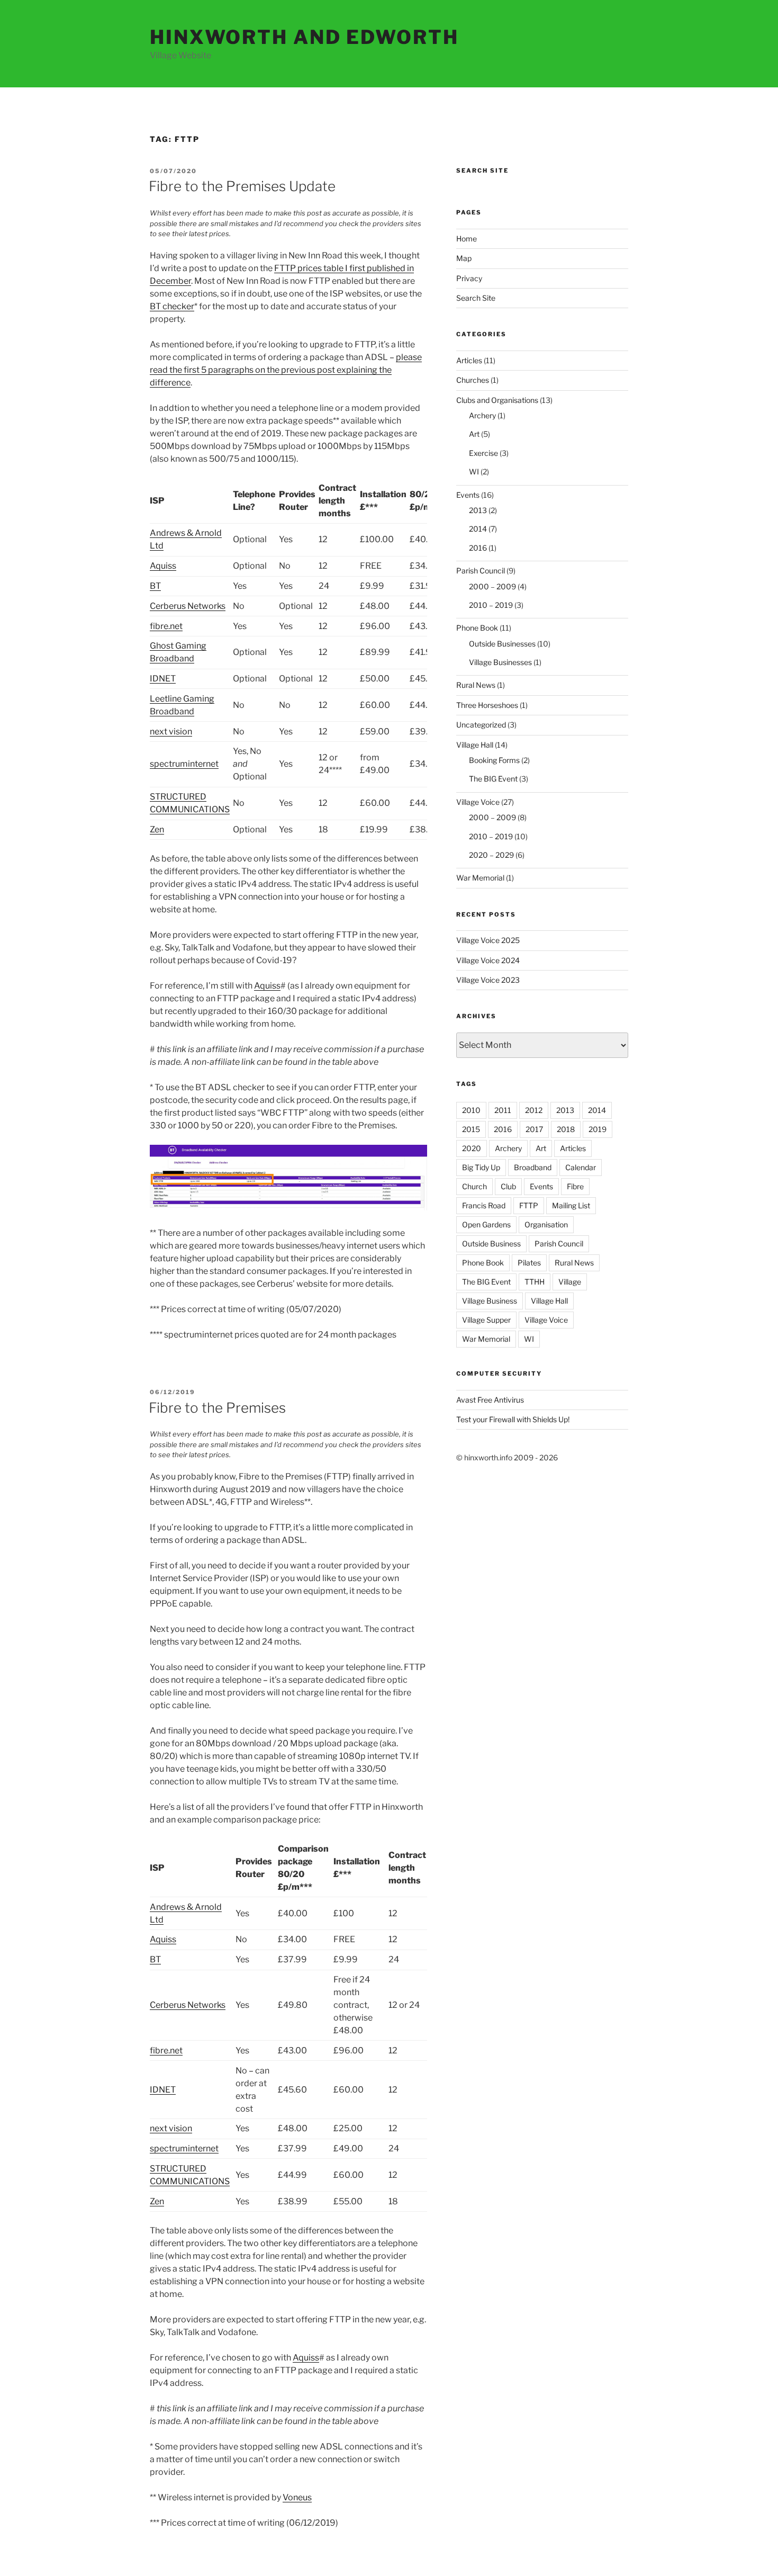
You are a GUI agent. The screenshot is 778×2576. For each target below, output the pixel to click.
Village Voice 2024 (488, 960)
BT (155, 586)
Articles (469, 360)
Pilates (529, 1263)
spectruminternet (184, 764)
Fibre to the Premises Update (242, 186)
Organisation (546, 1224)
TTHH (535, 1282)
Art (474, 434)
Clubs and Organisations (497, 400)
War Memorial (480, 878)
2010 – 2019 (491, 605)
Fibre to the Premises (217, 1408)
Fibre (575, 1186)
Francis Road (484, 1205)
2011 (503, 1110)
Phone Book (477, 628)
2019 (598, 1129)
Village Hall (475, 745)
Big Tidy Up (481, 1167)
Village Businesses (500, 662)
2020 (472, 1148)
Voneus (297, 2497)
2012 (534, 1110)
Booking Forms (494, 760)
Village (570, 1282)
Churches (473, 380)
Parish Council (481, 571)
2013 (478, 510)
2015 (471, 1129)
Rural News (476, 685)
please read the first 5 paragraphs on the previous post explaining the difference (286, 370)
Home (467, 239)
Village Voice (478, 802)
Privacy (469, 278)
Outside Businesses (502, 644)
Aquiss (163, 566)
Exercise (483, 453)
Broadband (533, 1167)
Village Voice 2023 (488, 980)
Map (464, 258)
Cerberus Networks (188, 606)
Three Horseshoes (487, 705)
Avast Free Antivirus (490, 1400)
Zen (157, 829)
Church (474, 1186)
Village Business (490, 1301)
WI (474, 472)
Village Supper (486, 1320)
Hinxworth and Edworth (304, 37)
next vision (171, 731)
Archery (482, 415)
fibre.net (166, 626)
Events (468, 495)
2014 (478, 529)
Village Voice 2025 (488, 940)
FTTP (529, 1205)
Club (508, 1186)
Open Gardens (486, 1224)
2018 (566, 1129)
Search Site (476, 298)
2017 (534, 1129)
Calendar (581, 1167)
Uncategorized (481, 725)
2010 (471, 1110)
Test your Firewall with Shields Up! (513, 1419)
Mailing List (571, 1205)
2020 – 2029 (491, 855)
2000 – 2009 (492, 586)
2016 (478, 548)
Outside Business (491, 1244)
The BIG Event (493, 779)
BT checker (172, 306)
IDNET (163, 679)
